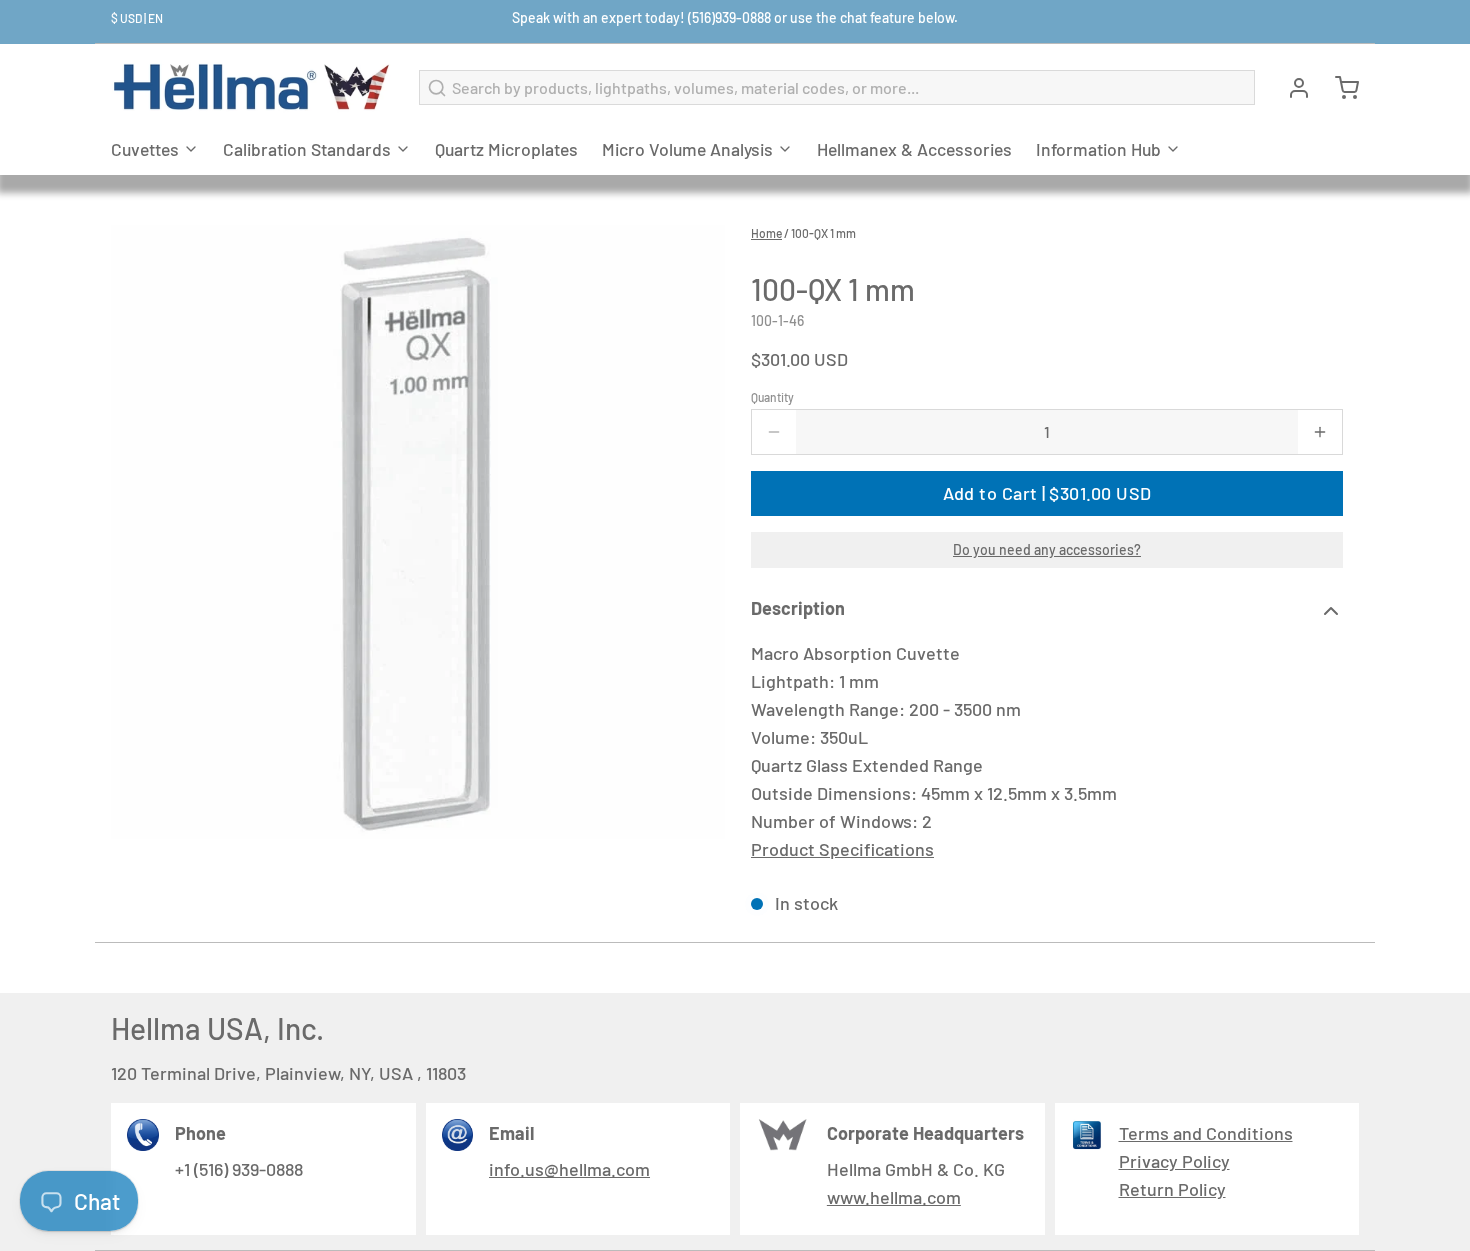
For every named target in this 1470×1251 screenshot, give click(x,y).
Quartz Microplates (506, 149)
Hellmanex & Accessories (914, 149)
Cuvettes (145, 149)
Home (766, 233)
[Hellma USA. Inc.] (253, 87)
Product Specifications (842, 849)
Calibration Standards (307, 149)
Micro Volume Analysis (687, 149)
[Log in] (1291, 88)
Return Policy (1172, 1189)
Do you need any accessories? (1047, 549)
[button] (1047, 493)
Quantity (772, 397)
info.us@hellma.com (569, 1169)
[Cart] (1339, 88)
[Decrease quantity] (774, 432)
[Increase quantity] (1320, 432)
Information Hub (1098, 149)
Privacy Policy (1174, 1161)
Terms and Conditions (1206, 1133)
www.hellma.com (894, 1197)
